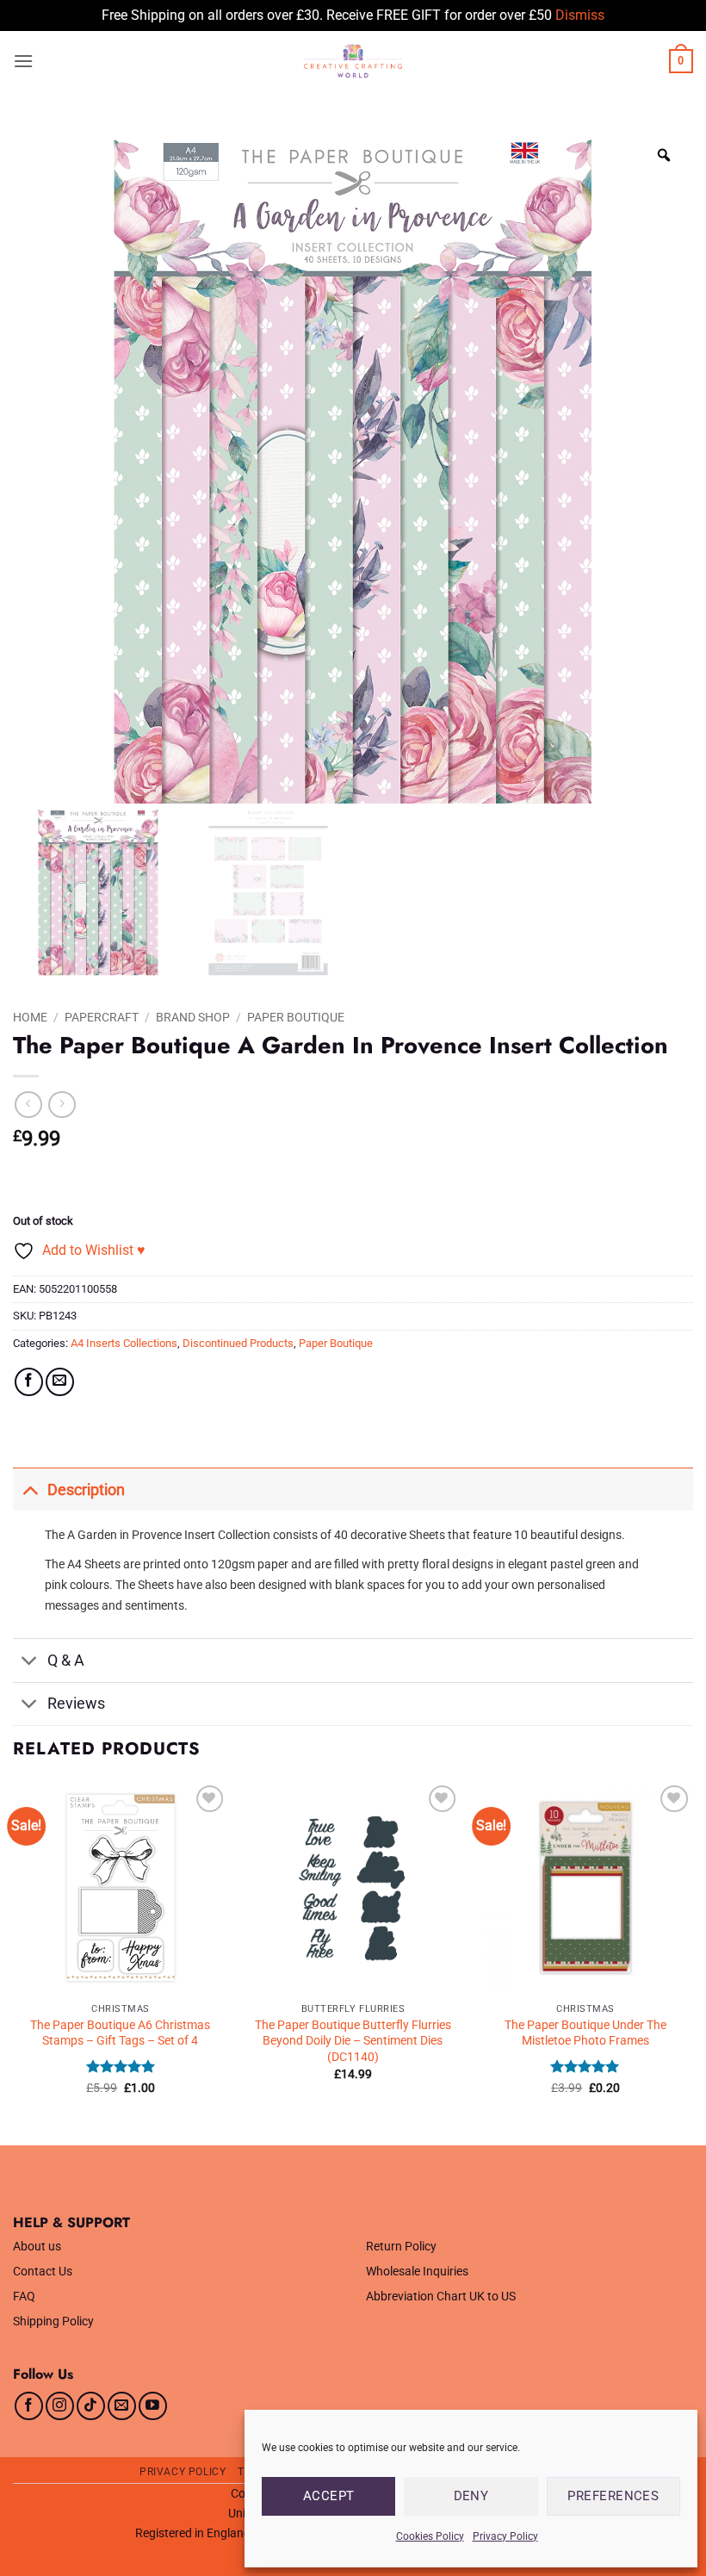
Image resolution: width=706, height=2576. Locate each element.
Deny (471, 2496)
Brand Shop (193, 1017)
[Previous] (14, 1961)
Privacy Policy (505, 2536)
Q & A (66, 1660)
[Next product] (28, 1105)
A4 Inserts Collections (124, 1343)
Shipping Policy (53, 2322)
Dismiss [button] (580, 15)
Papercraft (102, 1017)
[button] (23, 61)
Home (30, 1017)
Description (86, 1490)
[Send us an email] (122, 2406)
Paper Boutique (296, 1017)
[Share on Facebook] (29, 1382)
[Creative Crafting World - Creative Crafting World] (353, 61)
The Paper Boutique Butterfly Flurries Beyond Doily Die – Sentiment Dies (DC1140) (353, 2041)
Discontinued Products (238, 1343)
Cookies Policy (430, 2536)
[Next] (692, 1961)
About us (37, 2247)
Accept (329, 2496)
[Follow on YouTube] (153, 2406)
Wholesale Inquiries (417, 2272)
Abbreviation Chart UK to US (441, 2297)
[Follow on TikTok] (91, 2406)
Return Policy (401, 2247)
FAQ (24, 2297)
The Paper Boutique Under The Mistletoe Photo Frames (585, 2033)
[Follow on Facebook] (29, 2406)
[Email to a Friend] (60, 1382)
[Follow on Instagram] (60, 2406)
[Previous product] (62, 1105)
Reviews (76, 1704)
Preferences (613, 2496)
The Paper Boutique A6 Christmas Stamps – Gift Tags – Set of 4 (120, 2033)
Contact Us (43, 2272)
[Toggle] (30, 1490)
